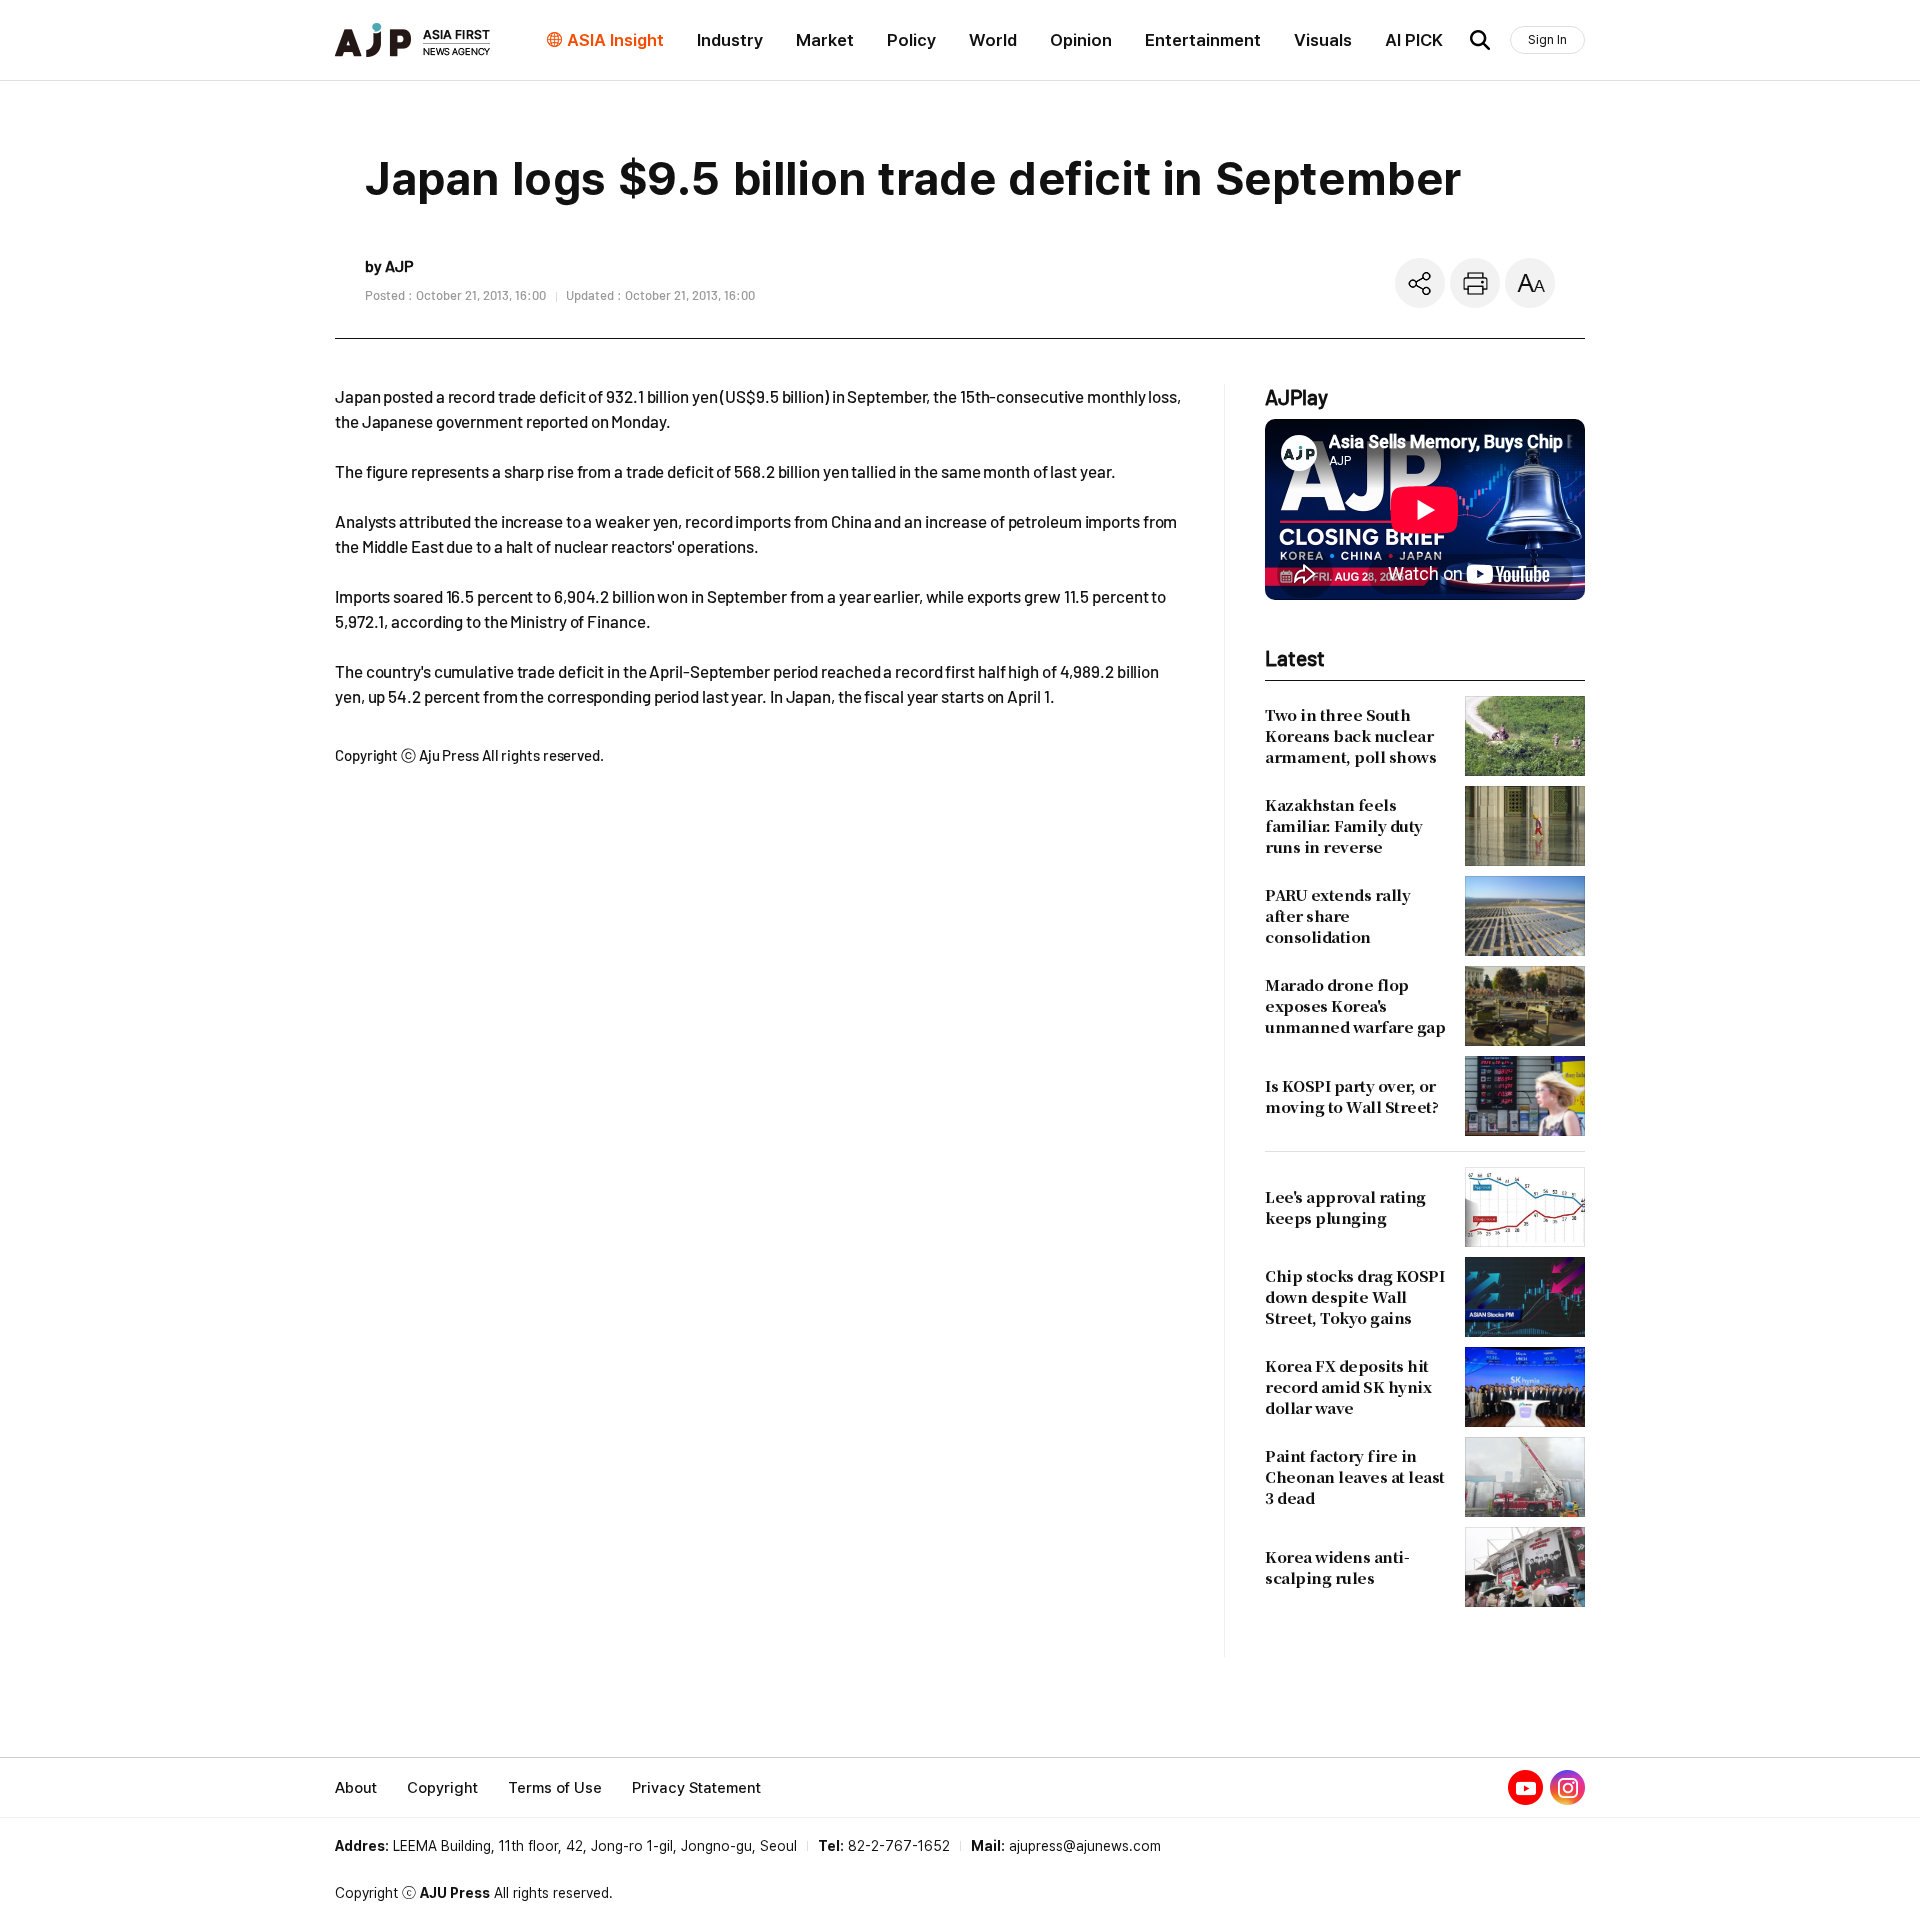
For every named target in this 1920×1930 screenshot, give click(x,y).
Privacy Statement (696, 1788)
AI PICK (1414, 40)
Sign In (1547, 39)
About (356, 1788)
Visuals (1323, 40)
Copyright (442, 1788)
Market (825, 40)
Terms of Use (555, 1788)
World (993, 40)
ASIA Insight (615, 40)
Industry (730, 40)
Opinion (1081, 40)
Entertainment (1203, 40)
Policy (911, 40)
